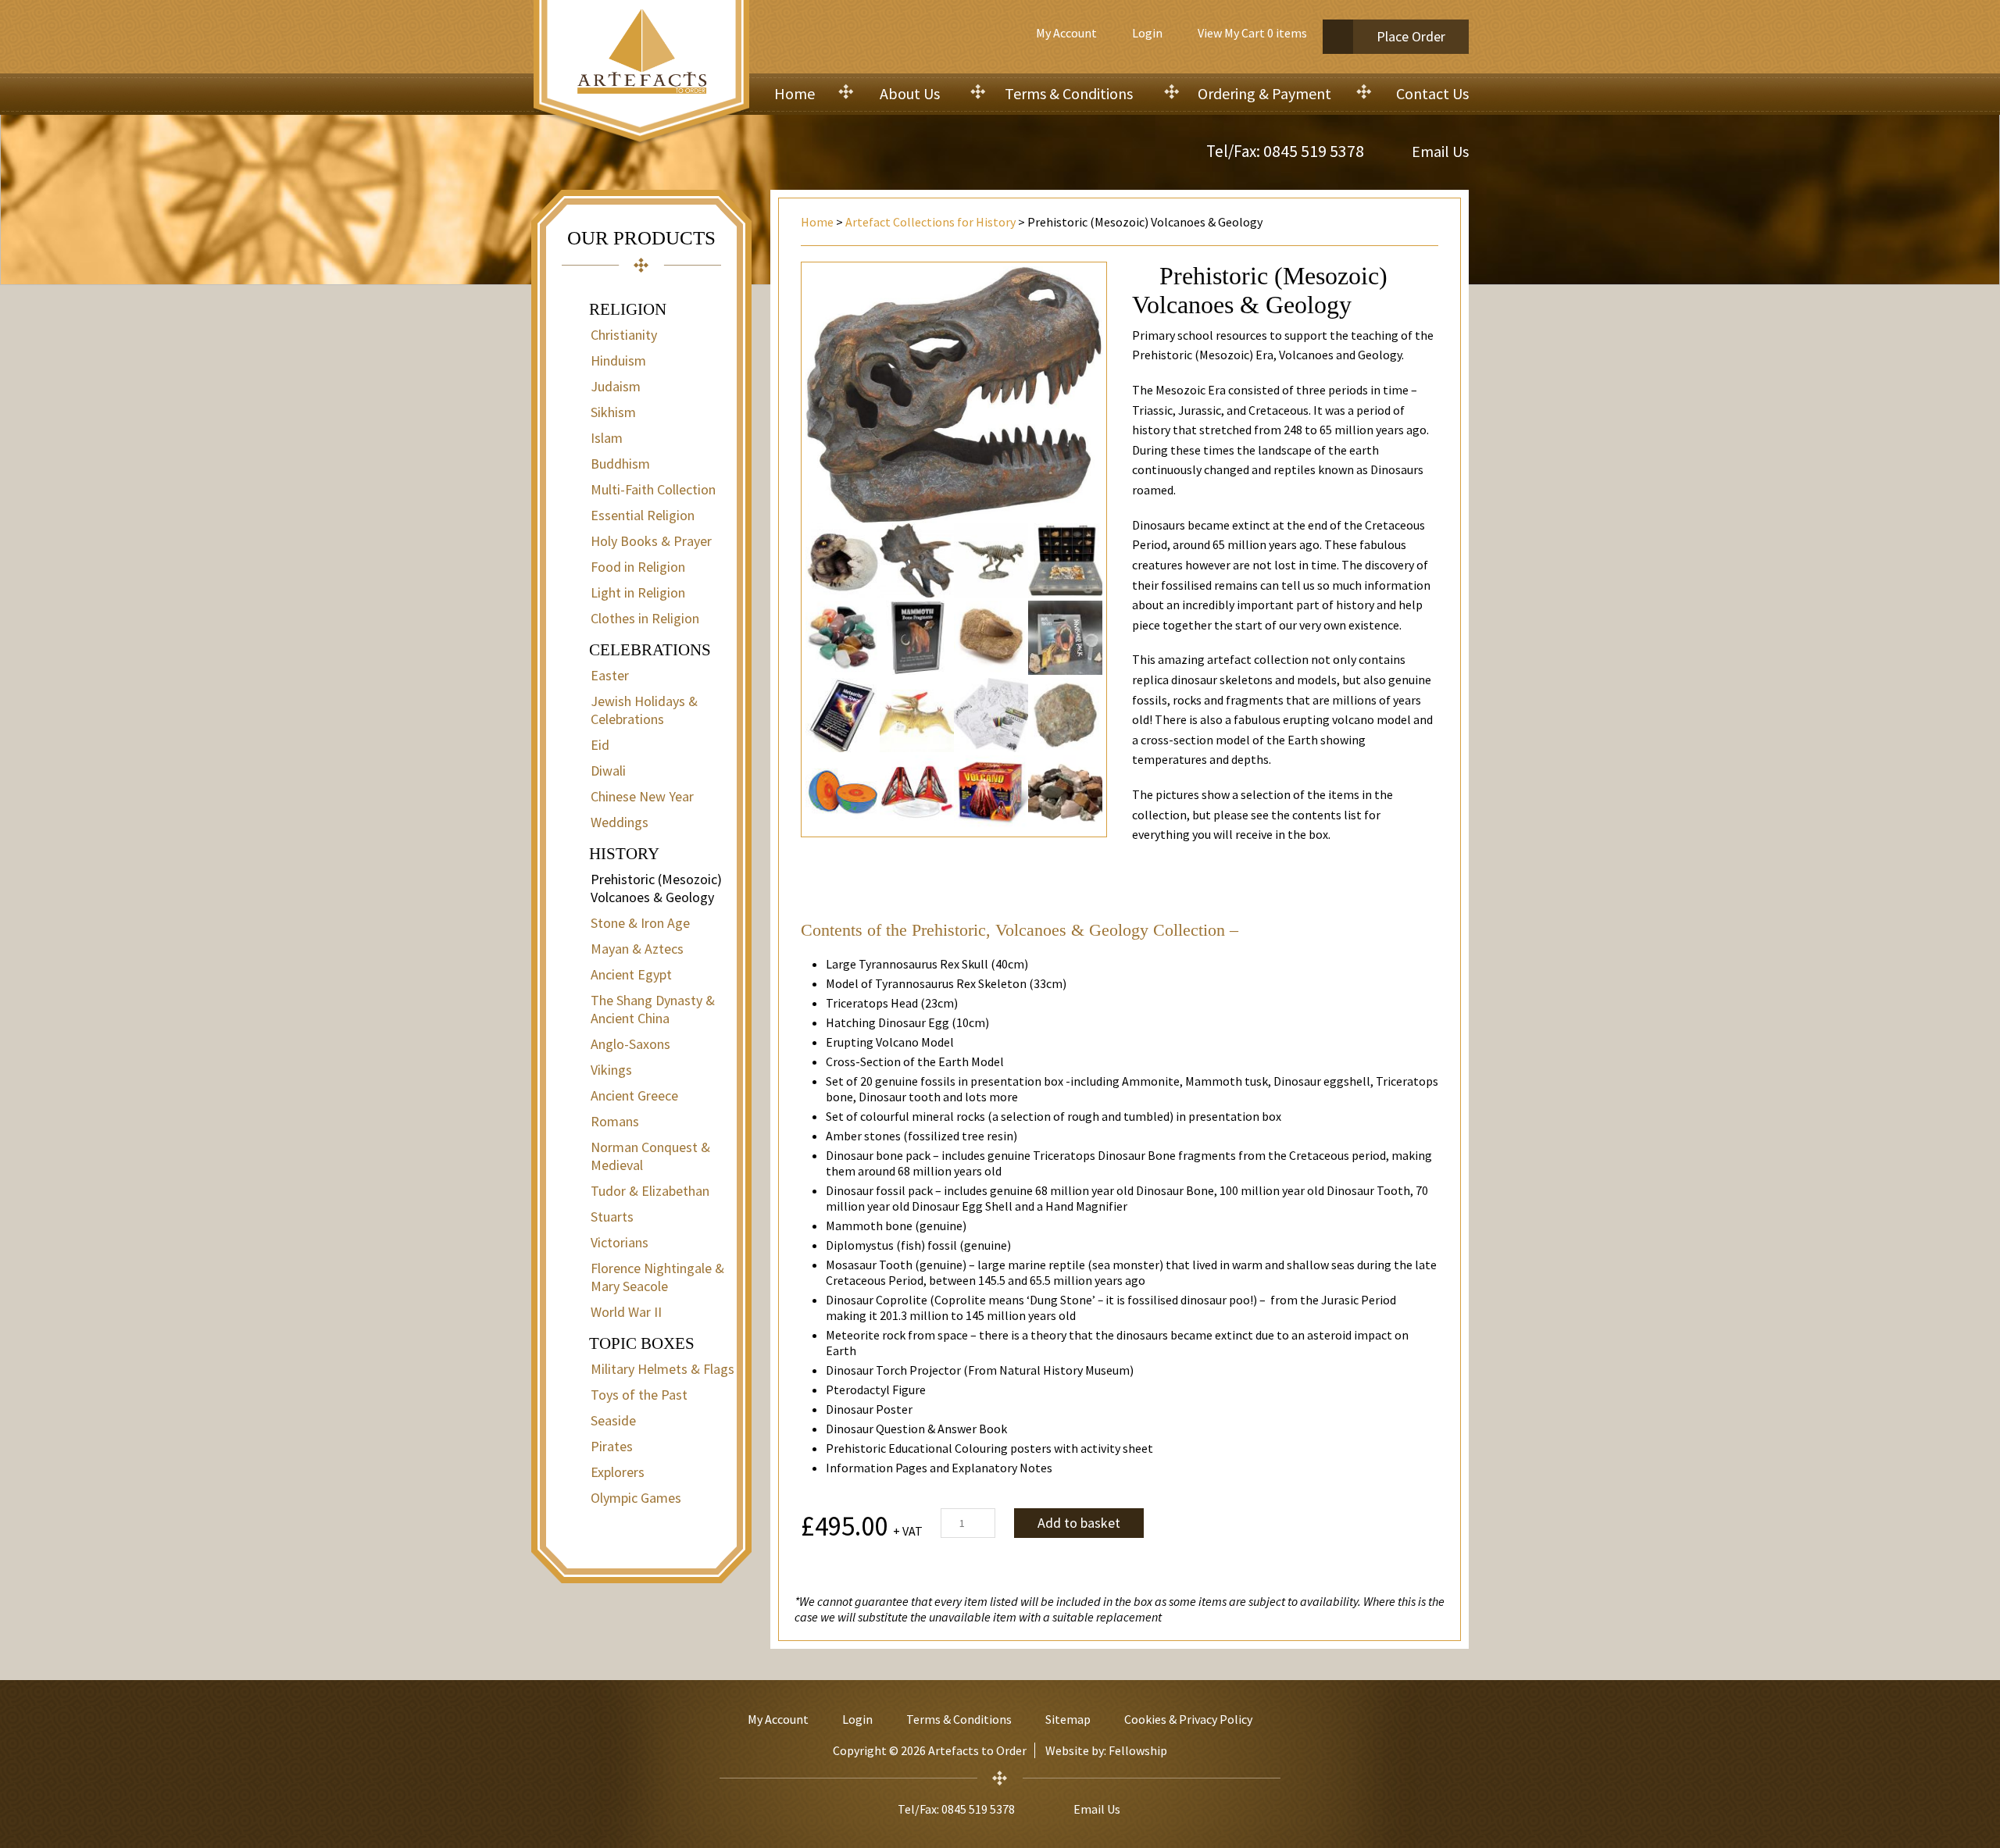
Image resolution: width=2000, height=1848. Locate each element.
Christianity (624, 335)
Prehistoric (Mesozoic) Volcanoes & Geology (656, 888)
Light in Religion (638, 592)
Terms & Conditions (1069, 93)
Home (795, 93)
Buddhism (620, 464)
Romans (615, 1121)
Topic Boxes (642, 1343)
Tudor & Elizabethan (650, 1191)
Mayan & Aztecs (637, 949)
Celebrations (650, 650)
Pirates (612, 1446)
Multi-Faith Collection (653, 489)
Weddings (620, 822)
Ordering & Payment (1264, 93)
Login (1147, 33)
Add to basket (1079, 1523)
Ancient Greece (634, 1095)
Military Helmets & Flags (662, 1369)
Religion (628, 309)
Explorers (618, 1472)
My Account (1066, 33)
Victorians (620, 1242)
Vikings (611, 1070)
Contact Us (1432, 93)
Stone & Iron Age (640, 923)
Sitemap (1068, 1719)
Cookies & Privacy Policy (1188, 1719)
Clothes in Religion (645, 618)
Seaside (613, 1420)
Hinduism (618, 360)
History (624, 854)
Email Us (1440, 151)
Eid (600, 745)
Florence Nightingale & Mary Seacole (657, 1277)
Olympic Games (636, 1498)
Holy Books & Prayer (651, 541)
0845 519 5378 (1314, 151)
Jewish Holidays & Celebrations (644, 710)
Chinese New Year (642, 796)
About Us (910, 93)
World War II (626, 1312)
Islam (607, 438)
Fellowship (1138, 1750)
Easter (610, 675)
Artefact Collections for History (930, 222)
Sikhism (613, 412)
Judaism (616, 386)
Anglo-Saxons (630, 1044)
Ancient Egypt (631, 974)
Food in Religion (638, 567)
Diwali (608, 771)
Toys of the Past (639, 1395)
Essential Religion (643, 515)
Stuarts (612, 1217)
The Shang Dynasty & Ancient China (653, 1009)
